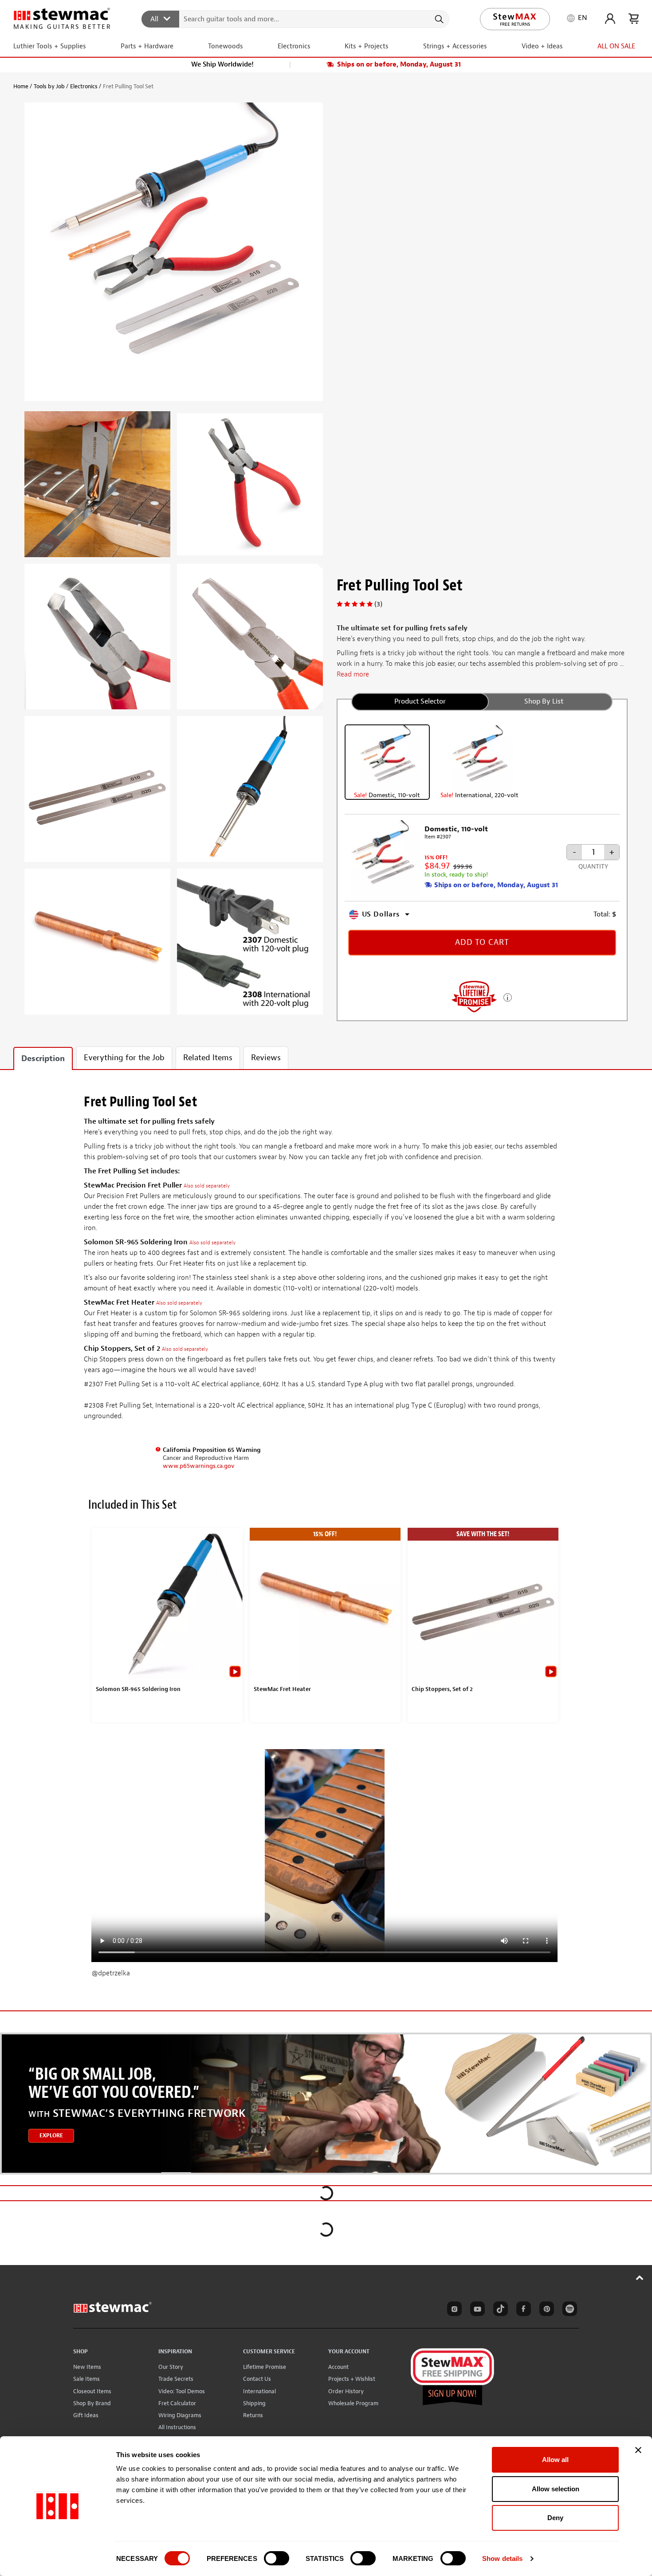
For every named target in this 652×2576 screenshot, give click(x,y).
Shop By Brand (92, 2403)
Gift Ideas (86, 2415)
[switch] (277, 2558)
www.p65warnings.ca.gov (199, 1466)
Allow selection (556, 2489)
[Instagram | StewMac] (453, 2310)
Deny (555, 2518)
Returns (253, 2415)
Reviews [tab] (266, 1058)
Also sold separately (207, 1186)
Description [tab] (43, 1059)
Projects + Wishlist (352, 2379)
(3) (378, 604)
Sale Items (86, 2379)
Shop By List (544, 701)
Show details (502, 2558)
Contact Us (257, 2379)
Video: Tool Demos (182, 2391)
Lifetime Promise (265, 2367)
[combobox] (296, 19)
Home (21, 86)
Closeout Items (92, 2391)
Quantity (593, 867)
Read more (353, 674)
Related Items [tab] (208, 1058)
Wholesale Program (353, 2403)
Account (338, 2367)
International (259, 2391)
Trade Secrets (176, 2379)
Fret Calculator (177, 2403)
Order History (346, 2391)
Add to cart (482, 942)
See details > (508, 997)
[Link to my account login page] (610, 19)
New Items (87, 2367)
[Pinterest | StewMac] (545, 2310)
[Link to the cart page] (634, 19)
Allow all (555, 2460)
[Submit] (438, 19)
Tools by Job (49, 86)
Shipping (254, 2403)
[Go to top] (640, 2277)
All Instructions (177, 2427)
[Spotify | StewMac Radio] (568, 2310)
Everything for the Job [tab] (124, 1058)
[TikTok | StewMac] (499, 2310)
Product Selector (420, 701)
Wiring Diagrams (180, 2415)
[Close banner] (638, 2450)
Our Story (171, 2367)
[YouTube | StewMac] (476, 2310)
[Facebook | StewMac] (522, 2310)
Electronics (84, 86)
